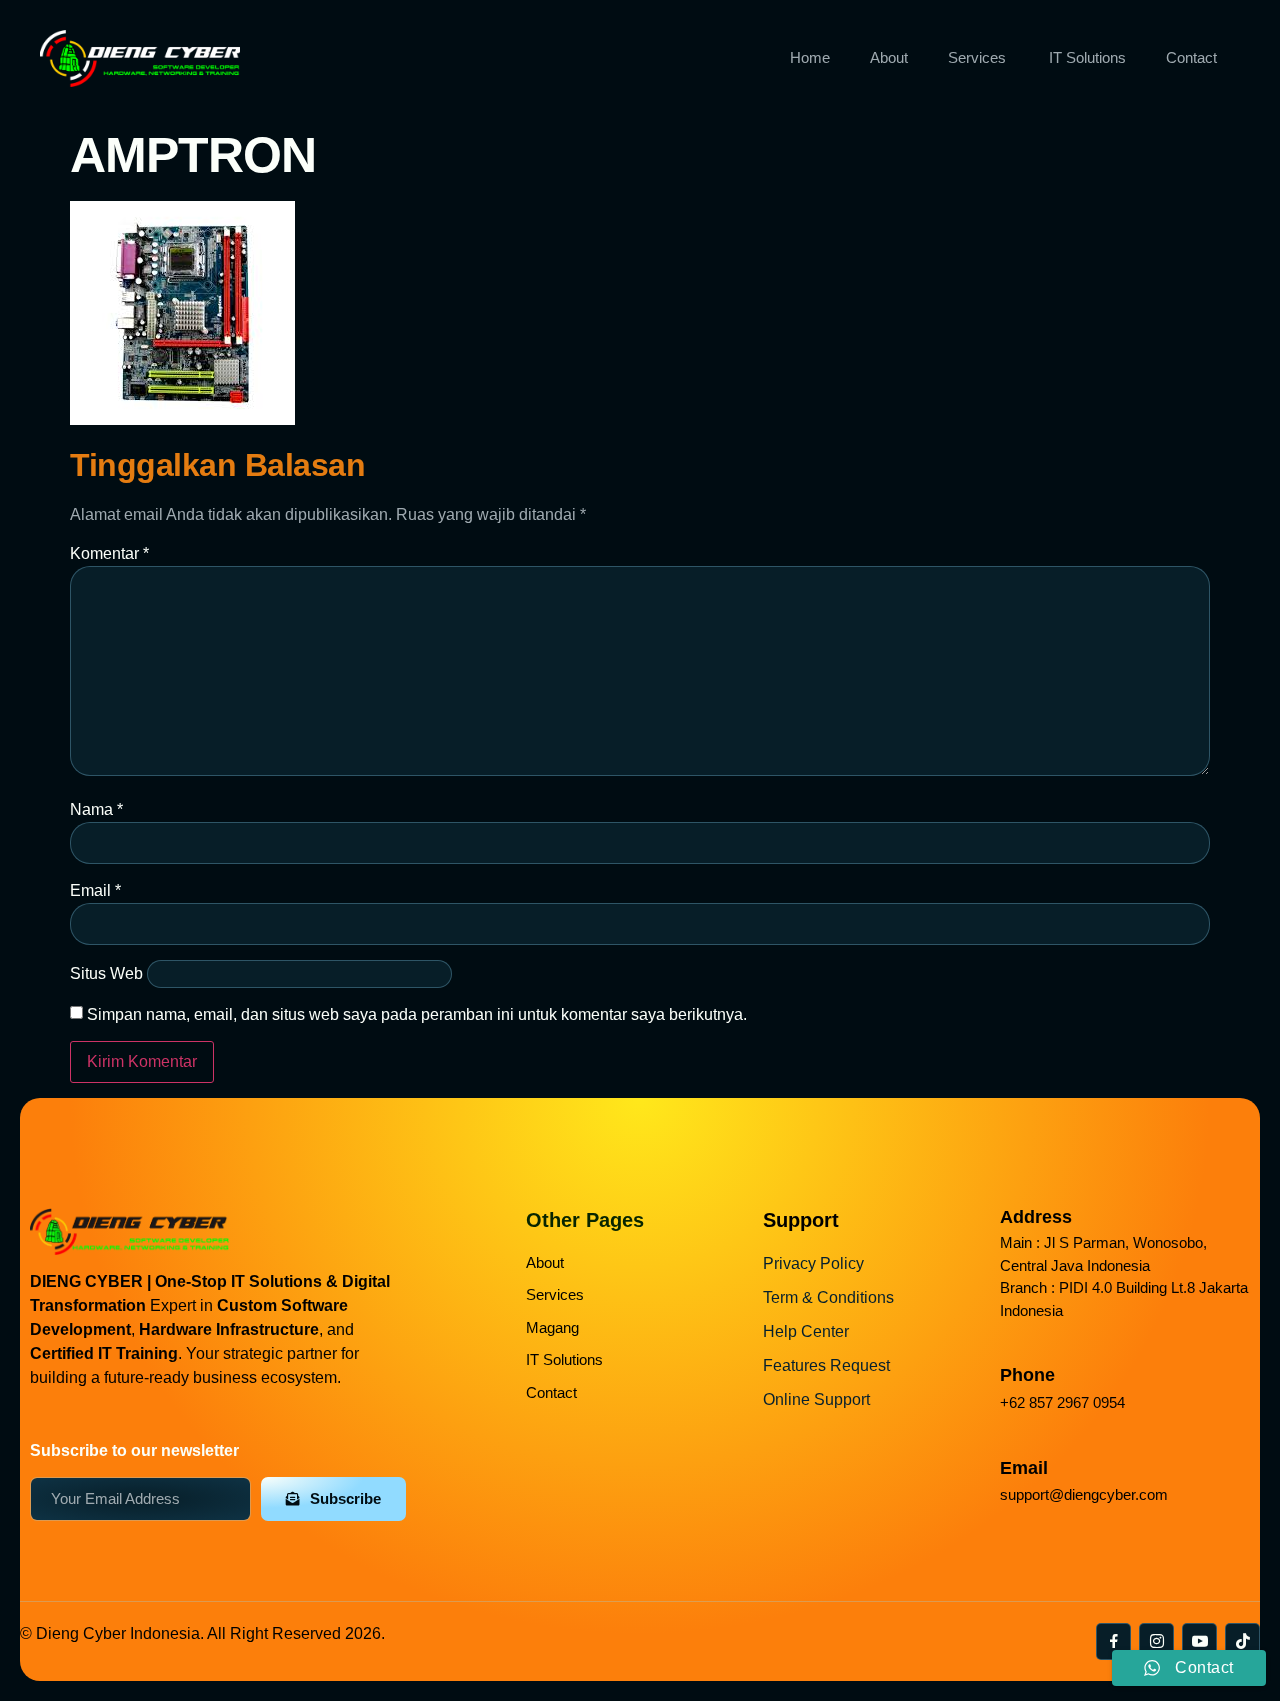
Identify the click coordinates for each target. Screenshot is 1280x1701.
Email (95, 890)
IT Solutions (1087, 57)
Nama (96, 809)
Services (977, 57)
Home (810, 57)
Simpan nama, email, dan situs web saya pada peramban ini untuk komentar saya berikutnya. (417, 1014)
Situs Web (106, 973)
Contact (1191, 57)
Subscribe (345, 1498)
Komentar (109, 553)
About (889, 57)
